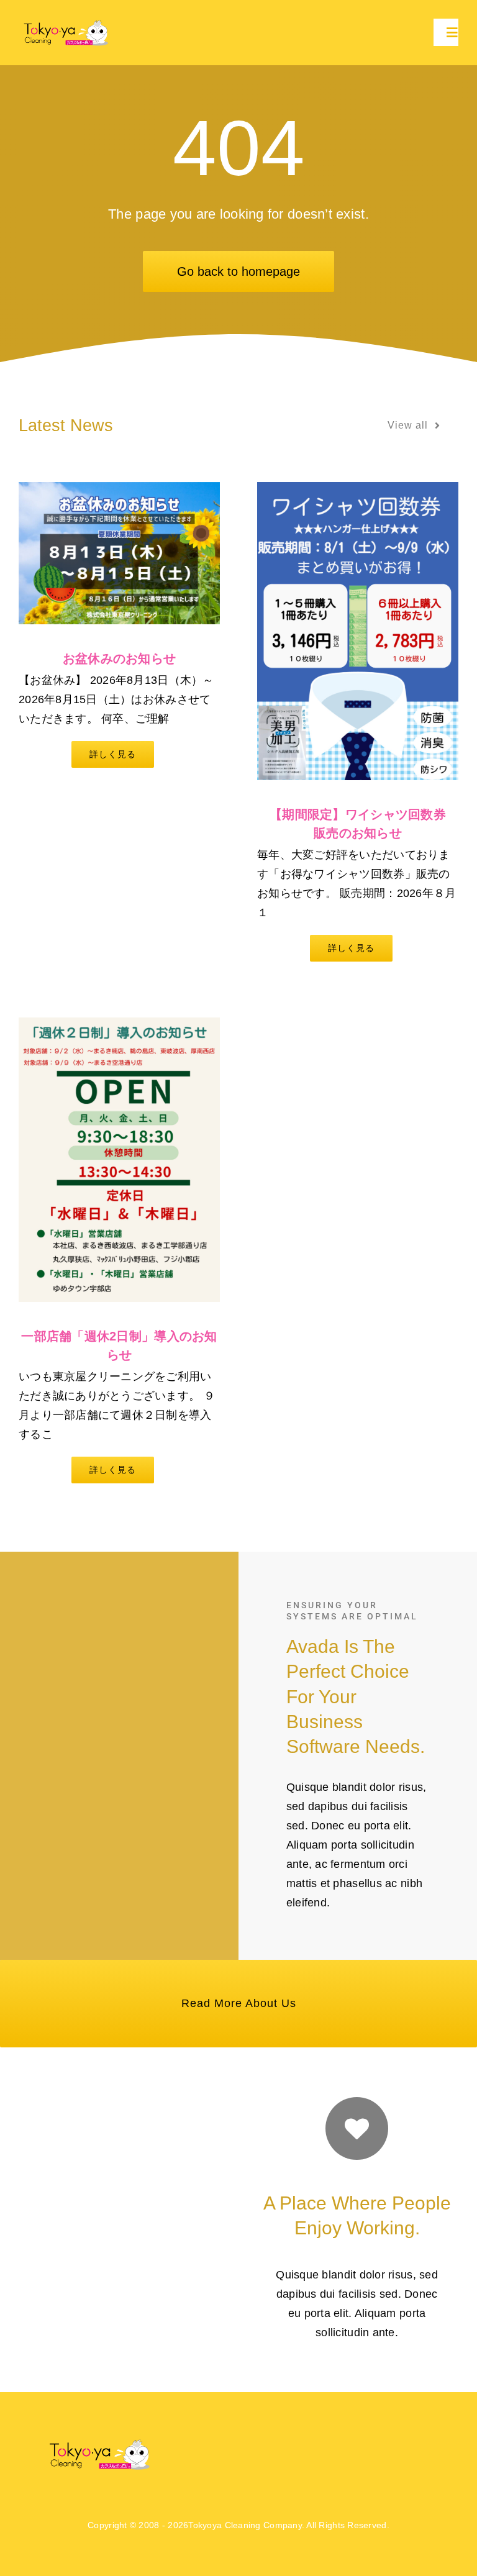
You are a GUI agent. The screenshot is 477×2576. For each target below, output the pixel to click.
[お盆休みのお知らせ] (119, 553)
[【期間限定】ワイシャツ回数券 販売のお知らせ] (358, 631)
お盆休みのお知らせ (119, 658)
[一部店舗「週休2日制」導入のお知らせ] (119, 1160)
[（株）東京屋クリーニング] (67, 22)
